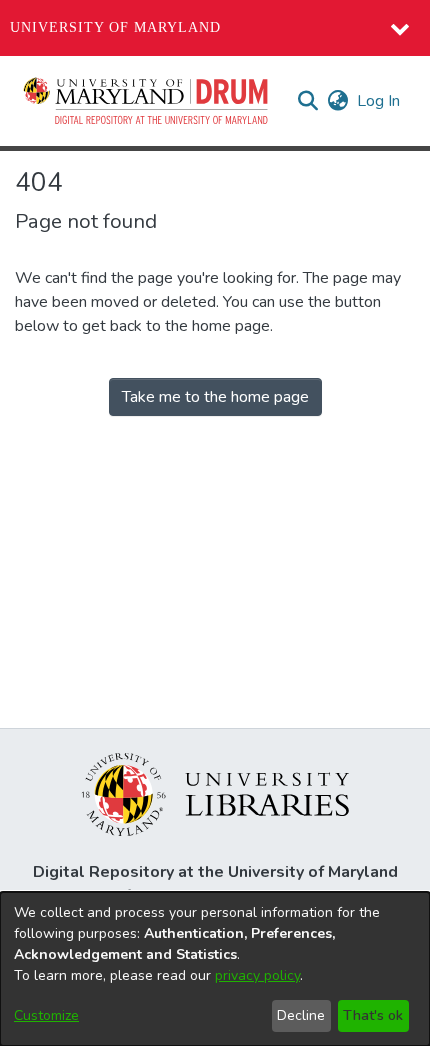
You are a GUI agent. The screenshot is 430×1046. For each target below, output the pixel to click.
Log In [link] (379, 101)
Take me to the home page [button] (215, 397)
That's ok (373, 1015)
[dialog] (215, 969)
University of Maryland (115, 27)
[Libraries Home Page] (215, 793)
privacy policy (257, 975)
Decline (301, 1015)
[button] (147, 101)
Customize (46, 1015)
